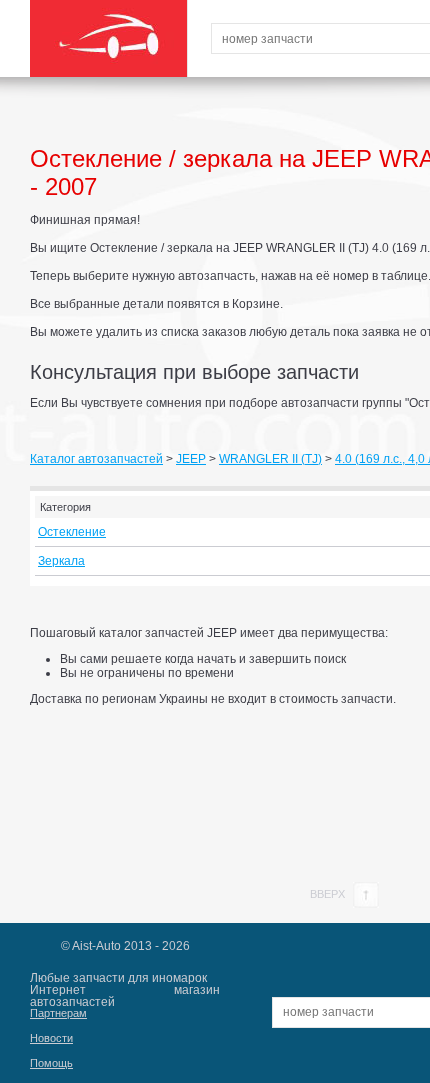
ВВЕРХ (329, 894)
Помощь (51, 1063)
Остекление (72, 532)
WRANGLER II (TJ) (270, 459)
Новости (51, 1038)
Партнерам (58, 1013)
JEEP (191, 459)
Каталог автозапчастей (96, 459)
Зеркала (61, 561)
